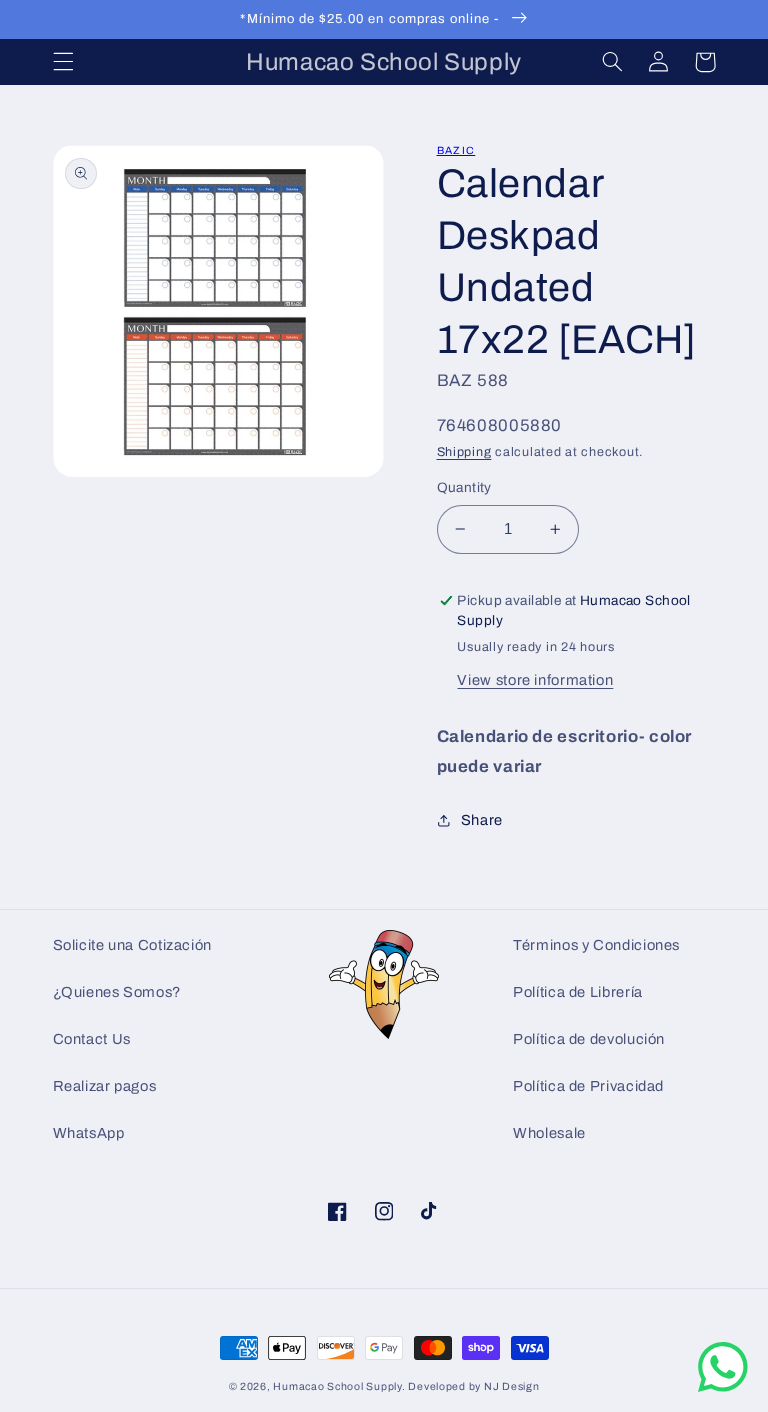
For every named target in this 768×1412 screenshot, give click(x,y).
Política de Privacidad (588, 1086)
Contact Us (92, 1039)
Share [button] (482, 820)
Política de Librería (578, 992)
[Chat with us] (723, 1387)
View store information (535, 680)
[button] (63, 62)
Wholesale (549, 1133)
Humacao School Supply (337, 1386)
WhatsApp (89, 1133)
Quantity (464, 487)
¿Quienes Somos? (117, 992)
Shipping (464, 452)
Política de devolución (589, 1039)
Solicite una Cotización (133, 945)
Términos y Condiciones (596, 945)
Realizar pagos (105, 1086)
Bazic (456, 150)
